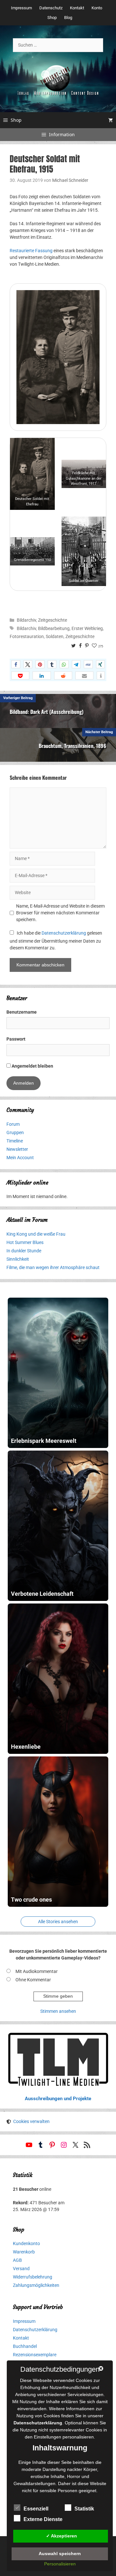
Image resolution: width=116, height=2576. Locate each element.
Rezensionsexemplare (35, 2355)
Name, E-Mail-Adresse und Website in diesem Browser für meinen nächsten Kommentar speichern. (60, 913)
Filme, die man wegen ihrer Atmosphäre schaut (53, 1267)
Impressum (21, 8)
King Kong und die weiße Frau (36, 1234)
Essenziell (36, 2509)
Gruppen (15, 1133)
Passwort (16, 1039)
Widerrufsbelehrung (33, 2277)
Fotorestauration (27, 636)
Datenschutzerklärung (64, 933)
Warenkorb (24, 2252)
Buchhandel (25, 2346)
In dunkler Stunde (24, 1251)
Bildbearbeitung (54, 628)
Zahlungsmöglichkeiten (36, 2285)
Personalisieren (60, 2564)
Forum (13, 1124)
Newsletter (17, 1149)
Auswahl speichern (60, 2554)
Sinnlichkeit (18, 1259)
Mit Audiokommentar (37, 1971)
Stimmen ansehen (58, 2011)
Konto (97, 8)
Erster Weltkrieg (87, 628)
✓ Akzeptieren (62, 2536)
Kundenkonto (26, 2243)
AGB (17, 2260)
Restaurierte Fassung (31, 251)
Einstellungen (48, 2437)
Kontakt (77, 8)
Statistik (84, 2509)
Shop (52, 18)
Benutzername (22, 1012)
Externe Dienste (43, 2519)
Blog (68, 18)
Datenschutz (51, 8)
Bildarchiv (26, 620)
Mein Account (20, 1158)
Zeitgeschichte (53, 620)
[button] (16, 664)
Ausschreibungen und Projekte (58, 2099)
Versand (21, 2269)
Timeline (15, 1141)
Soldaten (55, 636)
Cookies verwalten (31, 2121)
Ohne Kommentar (33, 1980)
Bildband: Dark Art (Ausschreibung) (47, 712)
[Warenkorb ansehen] (111, 120)
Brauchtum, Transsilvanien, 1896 (72, 746)
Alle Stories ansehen (58, 1922)
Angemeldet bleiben (32, 1066)
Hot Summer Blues (25, 1242)
